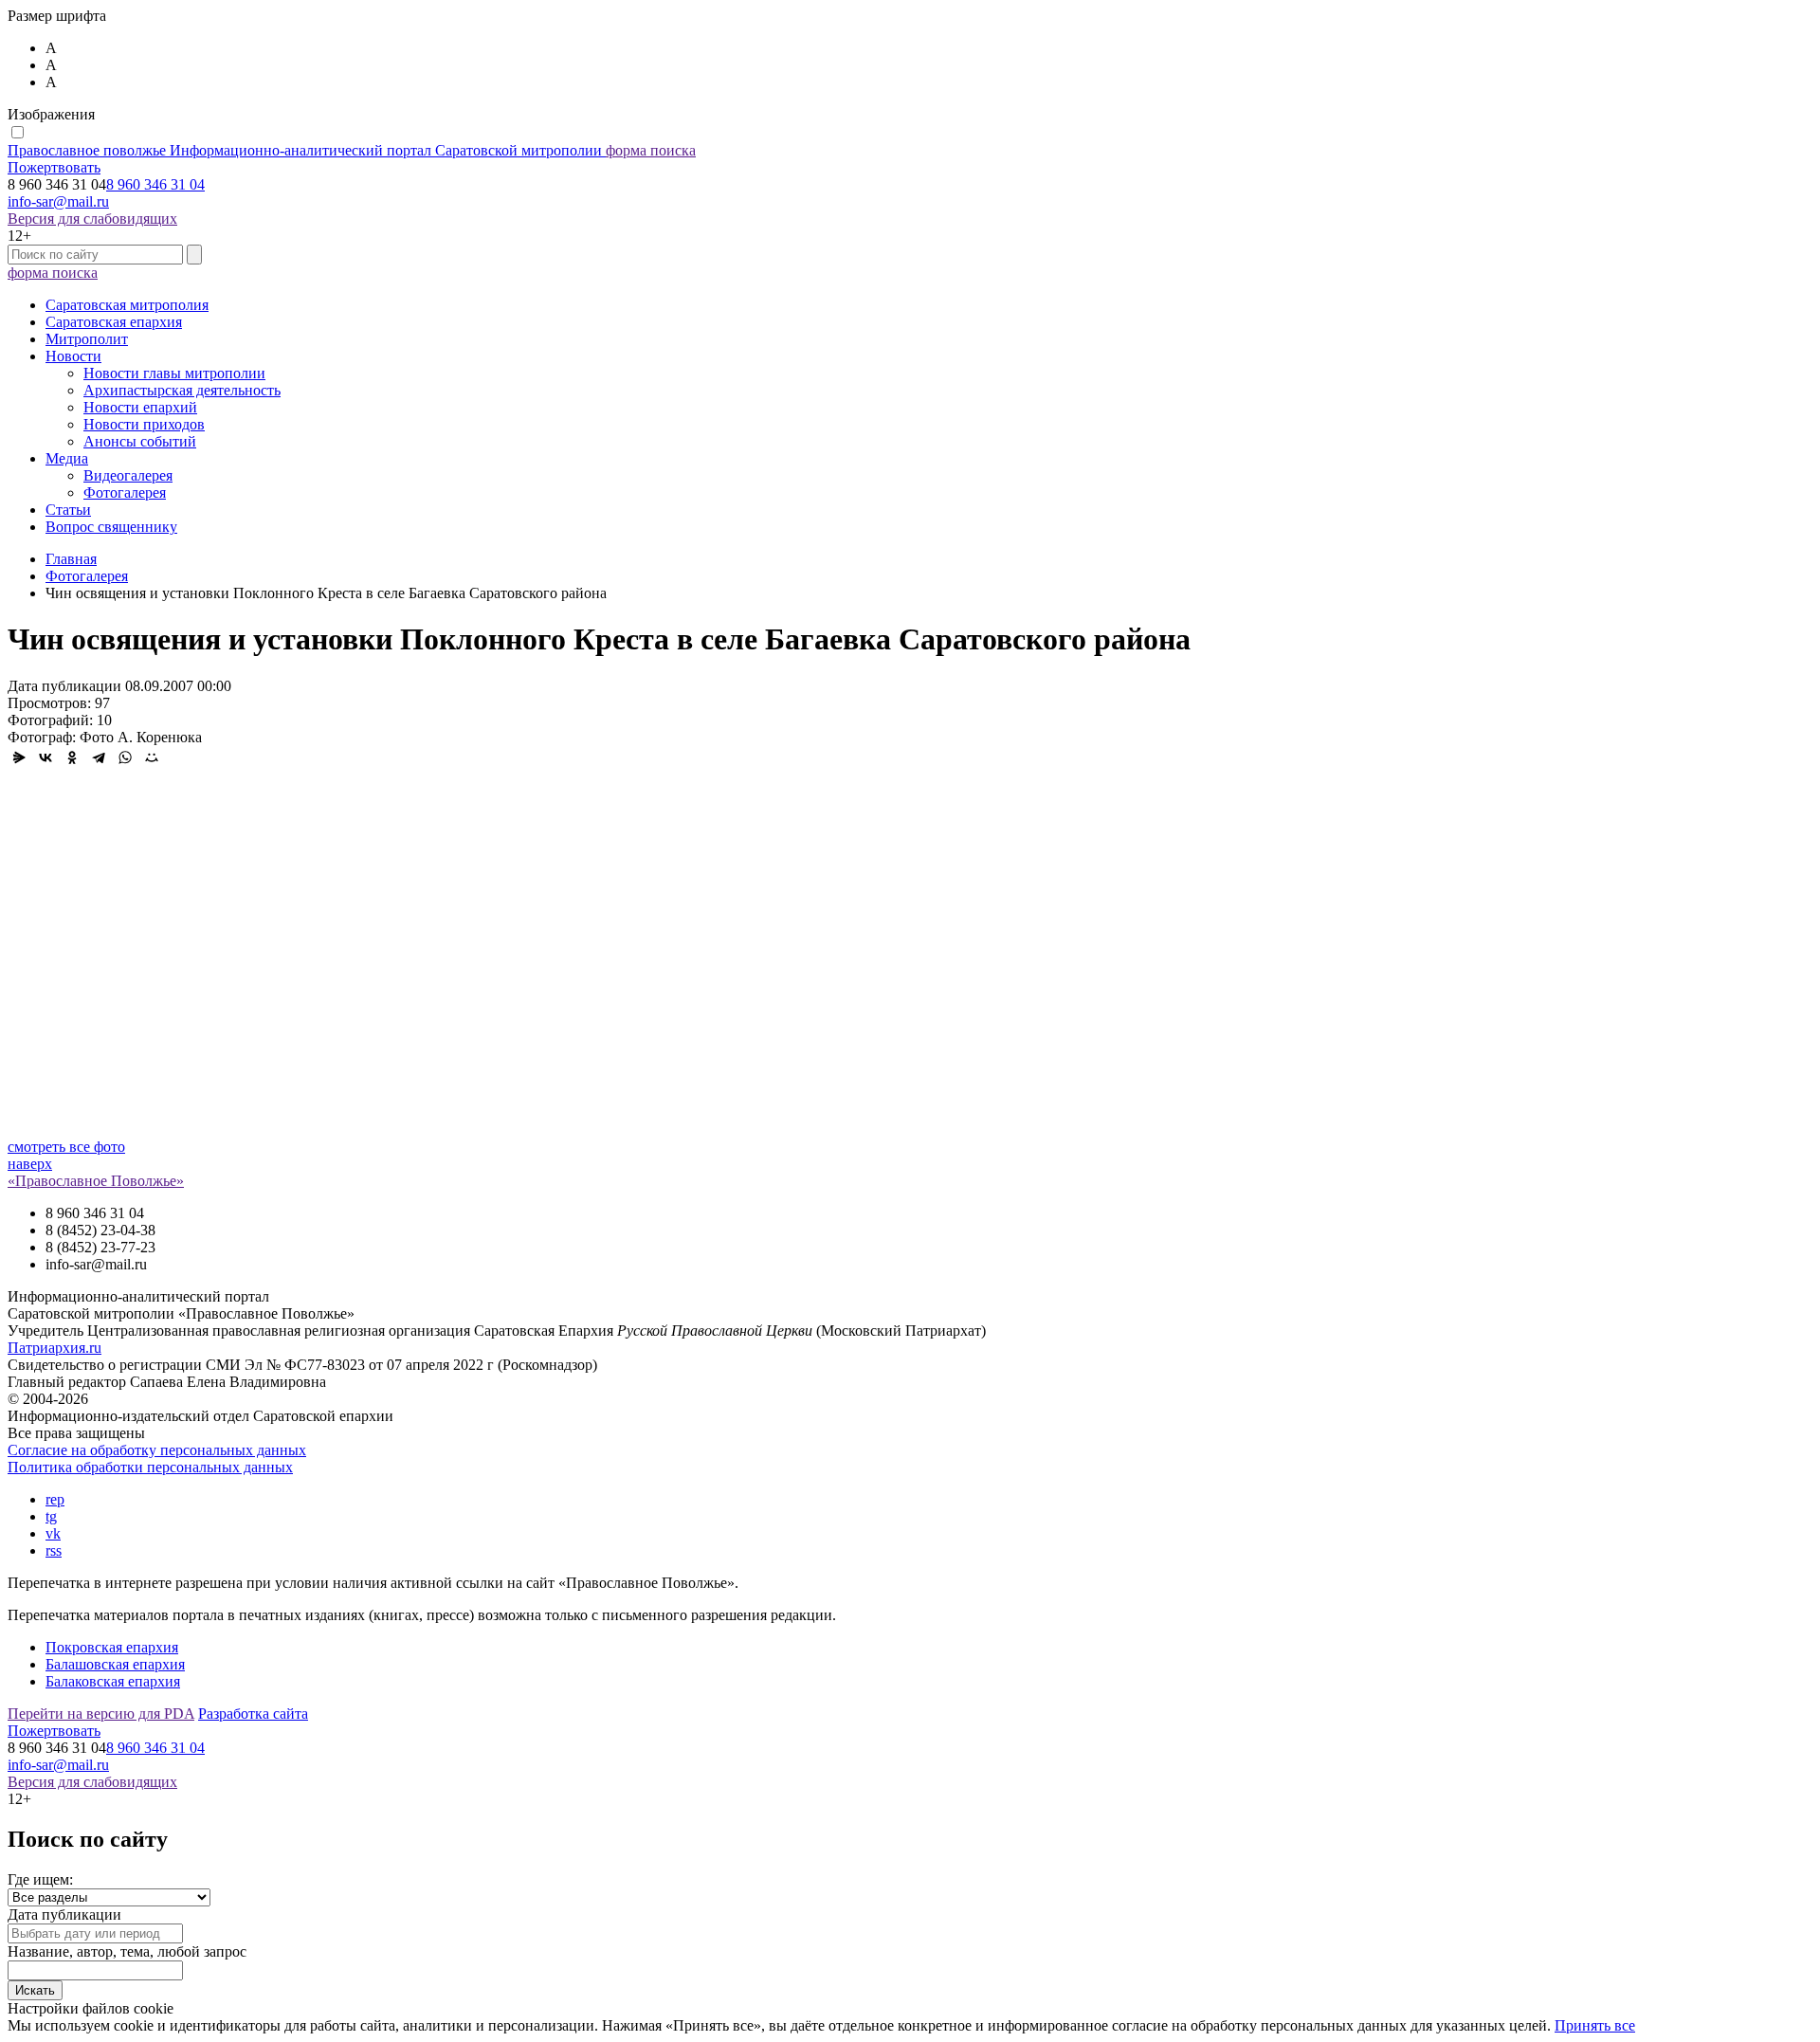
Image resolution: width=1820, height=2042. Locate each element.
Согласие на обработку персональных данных (157, 1450)
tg (51, 1516)
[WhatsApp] (125, 757)
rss (54, 1550)
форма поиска (651, 150)
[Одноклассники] (72, 757)
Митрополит (87, 339)
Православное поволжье (305, 150)
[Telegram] (99, 757)
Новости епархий (140, 407)
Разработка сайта (253, 1714)
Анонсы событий (140, 441)
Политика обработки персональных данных (150, 1467)
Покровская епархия (112, 1647)
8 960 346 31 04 (155, 184)
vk (53, 1533)
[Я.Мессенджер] (19, 757)
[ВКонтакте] (45, 757)
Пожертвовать (54, 167)
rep (55, 1499)
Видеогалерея (128, 475)
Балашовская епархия (115, 1664)
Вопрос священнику (111, 527)
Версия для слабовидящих (92, 219)
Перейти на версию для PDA (101, 1714)
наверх (30, 1164)
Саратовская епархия (114, 322)
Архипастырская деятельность (182, 390)
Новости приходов (144, 424)
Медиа (67, 458)
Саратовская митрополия (127, 305)
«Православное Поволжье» (96, 1181)
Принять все (1595, 2025)
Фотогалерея (125, 492)
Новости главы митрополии (174, 373)
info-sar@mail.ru (58, 201)
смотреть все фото (66, 1147)
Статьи (68, 510)
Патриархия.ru (55, 1348)
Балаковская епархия (113, 1681)
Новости (73, 356)
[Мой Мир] (152, 757)
